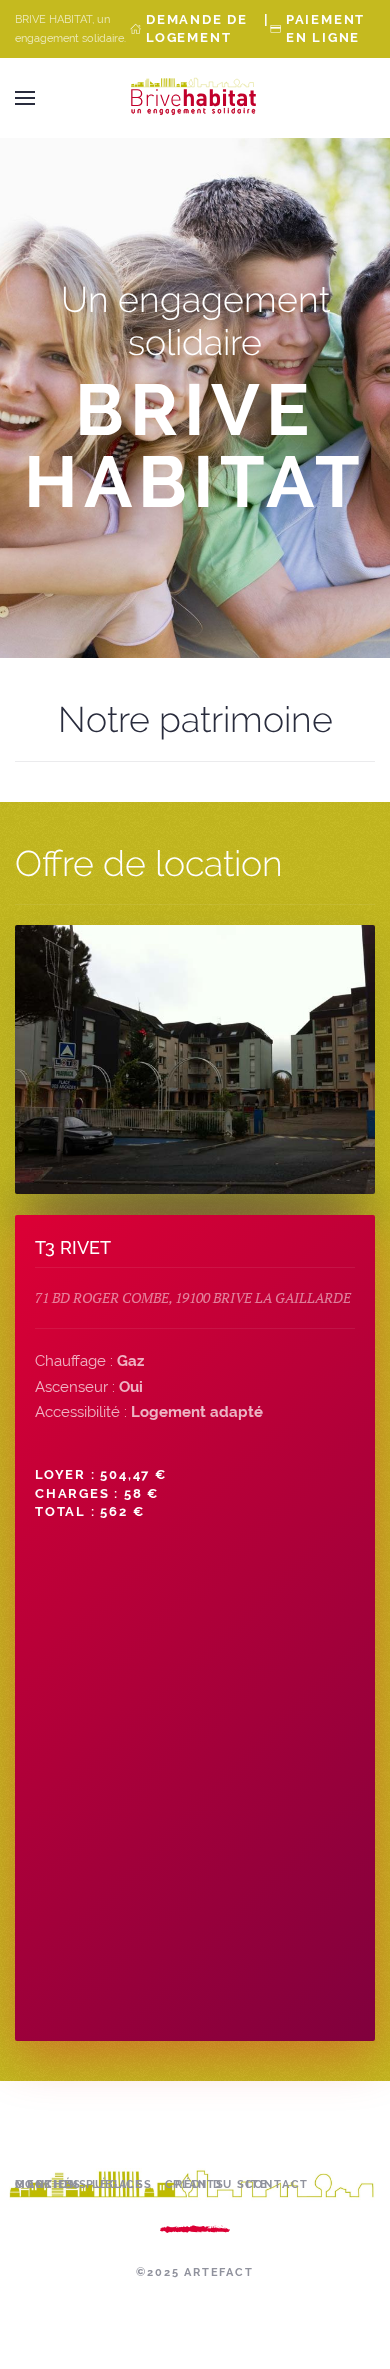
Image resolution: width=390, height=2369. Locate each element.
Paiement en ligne (325, 28)
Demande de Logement (197, 28)
